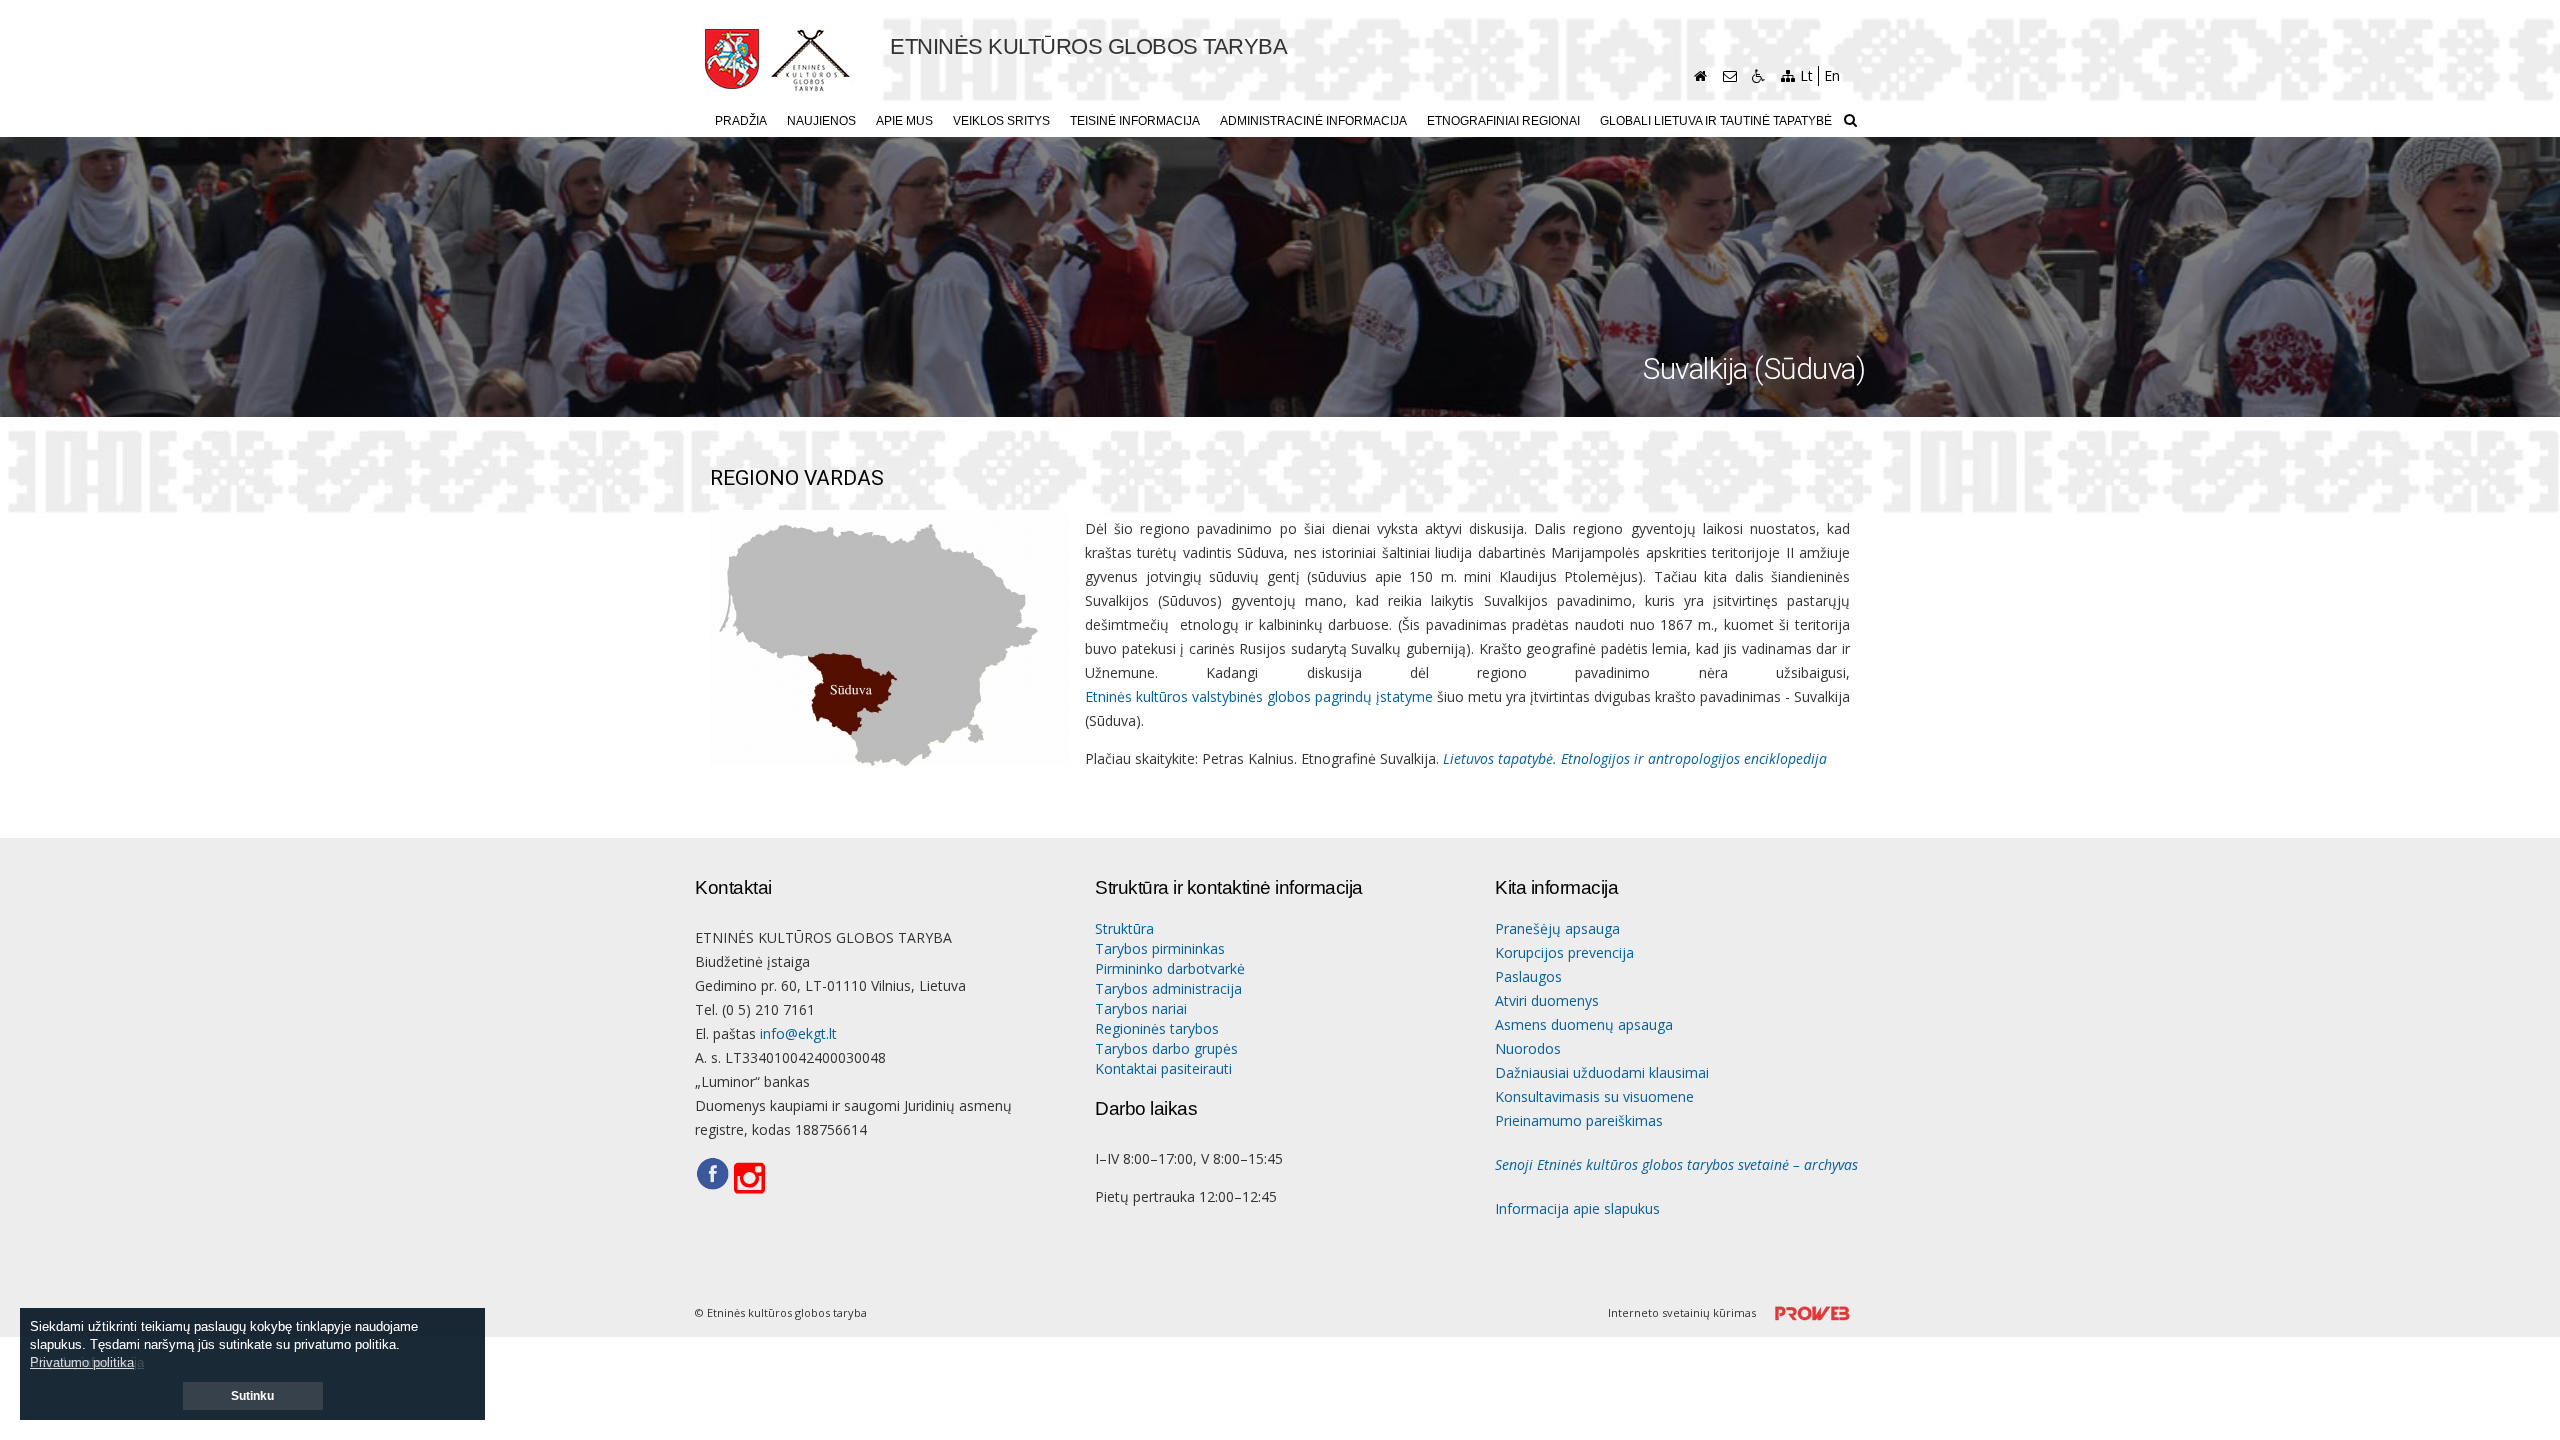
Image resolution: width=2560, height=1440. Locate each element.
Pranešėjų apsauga (1557, 928)
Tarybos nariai (1141, 1008)
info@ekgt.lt (798, 1033)
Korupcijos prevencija (1564, 952)
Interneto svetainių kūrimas (1683, 1312)
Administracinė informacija (1313, 121)
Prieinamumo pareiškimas (1579, 1120)
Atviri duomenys (1547, 1000)
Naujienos (821, 121)
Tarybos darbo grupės (1166, 1048)
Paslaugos (1528, 976)
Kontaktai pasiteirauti (1163, 1068)
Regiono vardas (797, 478)
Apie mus (904, 121)
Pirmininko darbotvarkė (1170, 968)
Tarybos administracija (1168, 988)
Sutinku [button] (252, 1396)
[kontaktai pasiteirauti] (1729, 76)
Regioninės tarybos (1157, 1028)
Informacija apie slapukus (1577, 1208)
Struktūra (1124, 928)
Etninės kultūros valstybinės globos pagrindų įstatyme (1259, 696)
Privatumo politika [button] (82, 1362)
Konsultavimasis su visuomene (1594, 1096)
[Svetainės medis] (1787, 76)
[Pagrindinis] (1700, 76)
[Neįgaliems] (1758, 76)
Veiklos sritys (1001, 121)
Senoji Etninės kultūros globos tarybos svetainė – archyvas (1676, 1164)
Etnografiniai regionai (1503, 121)
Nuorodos (1528, 1048)
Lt (1806, 75)
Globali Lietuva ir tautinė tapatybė (1716, 121)
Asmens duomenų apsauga (1584, 1024)
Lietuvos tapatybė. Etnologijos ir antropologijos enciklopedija (1635, 758)
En (1832, 75)
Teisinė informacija (1135, 121)
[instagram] (756, 1179)
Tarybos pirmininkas (1160, 948)
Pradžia (741, 121)
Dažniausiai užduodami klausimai (1602, 1072)
